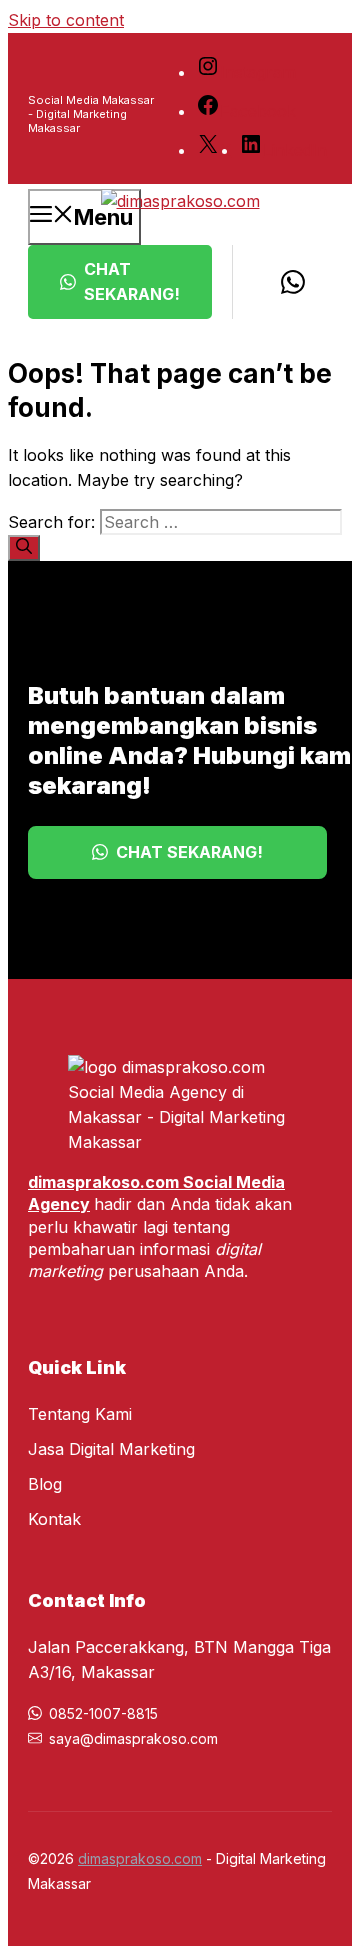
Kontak (54, 1519)
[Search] (24, 548)
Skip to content (66, 20)
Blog (45, 1484)
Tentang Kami (80, 1414)
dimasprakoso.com (140, 1858)
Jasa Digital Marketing (111, 1449)
